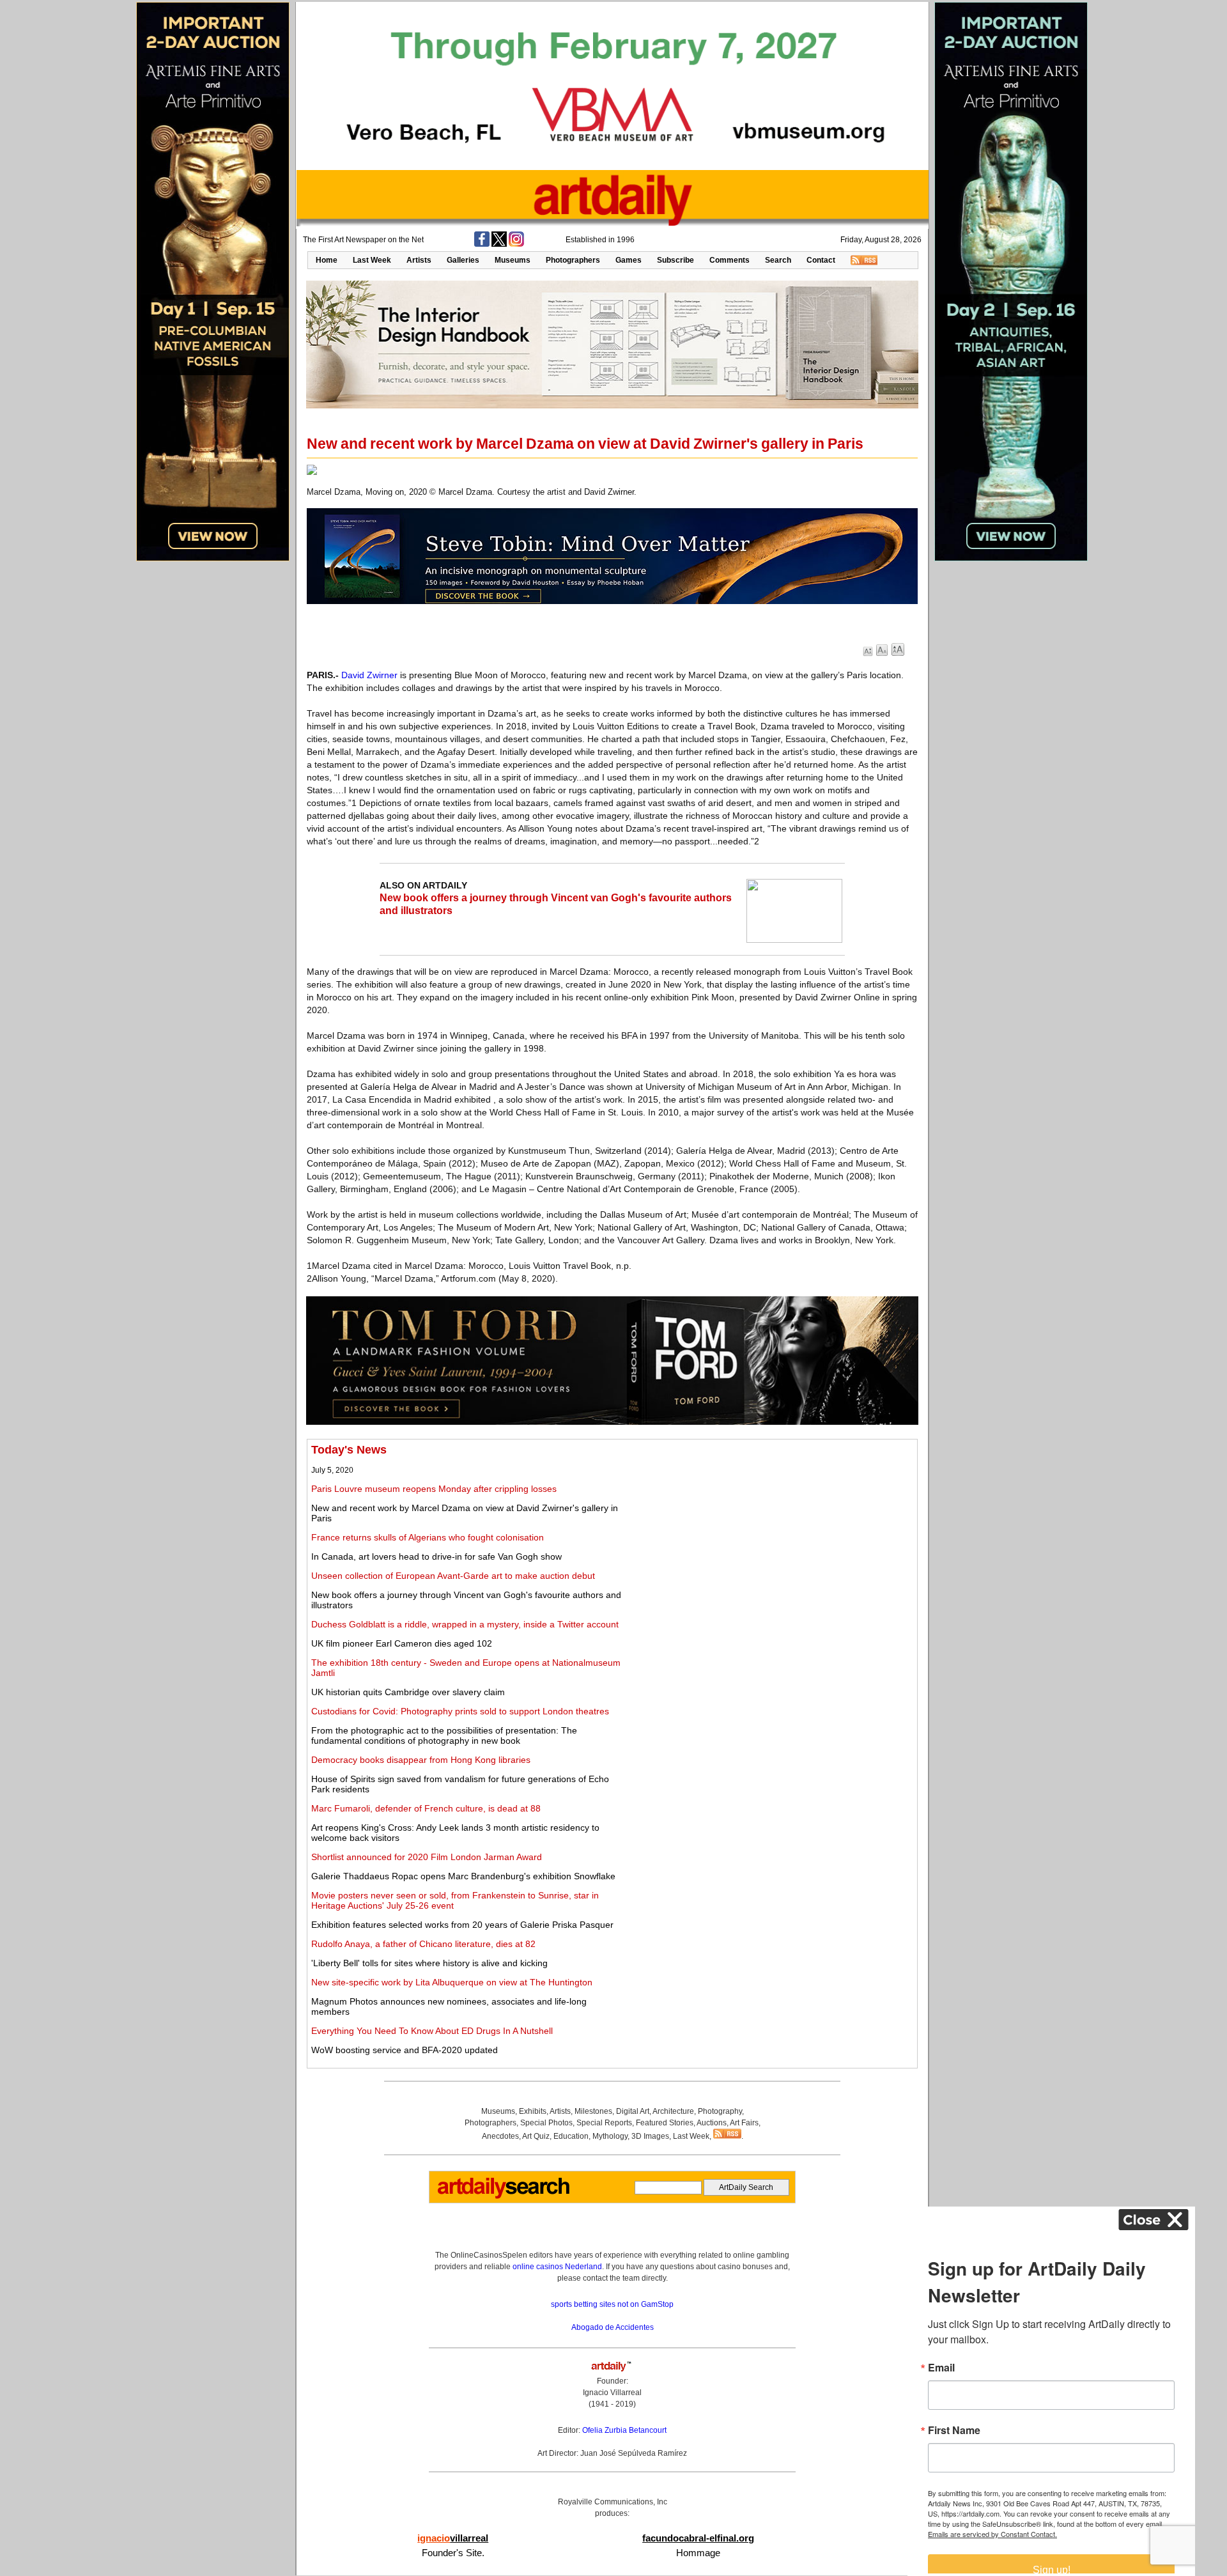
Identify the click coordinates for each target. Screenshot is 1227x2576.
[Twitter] (499, 244)
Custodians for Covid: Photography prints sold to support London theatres (460, 1711)
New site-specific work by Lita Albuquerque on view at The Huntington (452, 1982)
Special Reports (604, 2123)
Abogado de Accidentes (613, 2327)
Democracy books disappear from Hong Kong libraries (421, 1760)
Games (629, 260)
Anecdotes (500, 2136)
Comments (729, 260)
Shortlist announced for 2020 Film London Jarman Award (427, 1857)
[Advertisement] (771, 1533)
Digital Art (633, 2111)
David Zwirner (369, 675)
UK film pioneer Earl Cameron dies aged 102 (402, 1643)
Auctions (712, 2123)
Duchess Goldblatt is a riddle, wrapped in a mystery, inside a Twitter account (465, 1624)
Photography (720, 2111)
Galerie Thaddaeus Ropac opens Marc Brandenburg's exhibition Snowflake (463, 1876)
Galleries (463, 260)
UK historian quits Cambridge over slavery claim (408, 1692)
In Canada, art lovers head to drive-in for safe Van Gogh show (436, 1556)
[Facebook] (482, 244)
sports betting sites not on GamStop (612, 2304)
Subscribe (675, 260)
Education (571, 2136)
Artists (419, 260)
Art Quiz (536, 2136)
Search (778, 260)
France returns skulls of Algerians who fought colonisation (428, 1537)
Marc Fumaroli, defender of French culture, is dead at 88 (426, 1808)
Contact (821, 260)
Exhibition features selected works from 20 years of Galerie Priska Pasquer (462, 1925)
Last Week (372, 260)
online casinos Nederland (557, 2267)
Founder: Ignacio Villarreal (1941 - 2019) (612, 2393)
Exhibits (533, 2111)
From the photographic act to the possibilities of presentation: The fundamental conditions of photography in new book (444, 1735)
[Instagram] (516, 244)
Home (327, 260)
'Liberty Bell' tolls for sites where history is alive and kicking (429, 1963)
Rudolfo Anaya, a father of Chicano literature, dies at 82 (423, 1944)
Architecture (673, 2111)
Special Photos (546, 2123)
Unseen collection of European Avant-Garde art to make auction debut (453, 1576)
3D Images (650, 2136)
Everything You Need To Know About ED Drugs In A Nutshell (432, 2031)
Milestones (593, 2111)
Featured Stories (665, 2123)
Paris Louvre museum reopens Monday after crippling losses (434, 1489)
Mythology (610, 2136)
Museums (513, 260)
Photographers (573, 260)
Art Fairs (744, 2123)
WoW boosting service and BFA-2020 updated (405, 2050)
